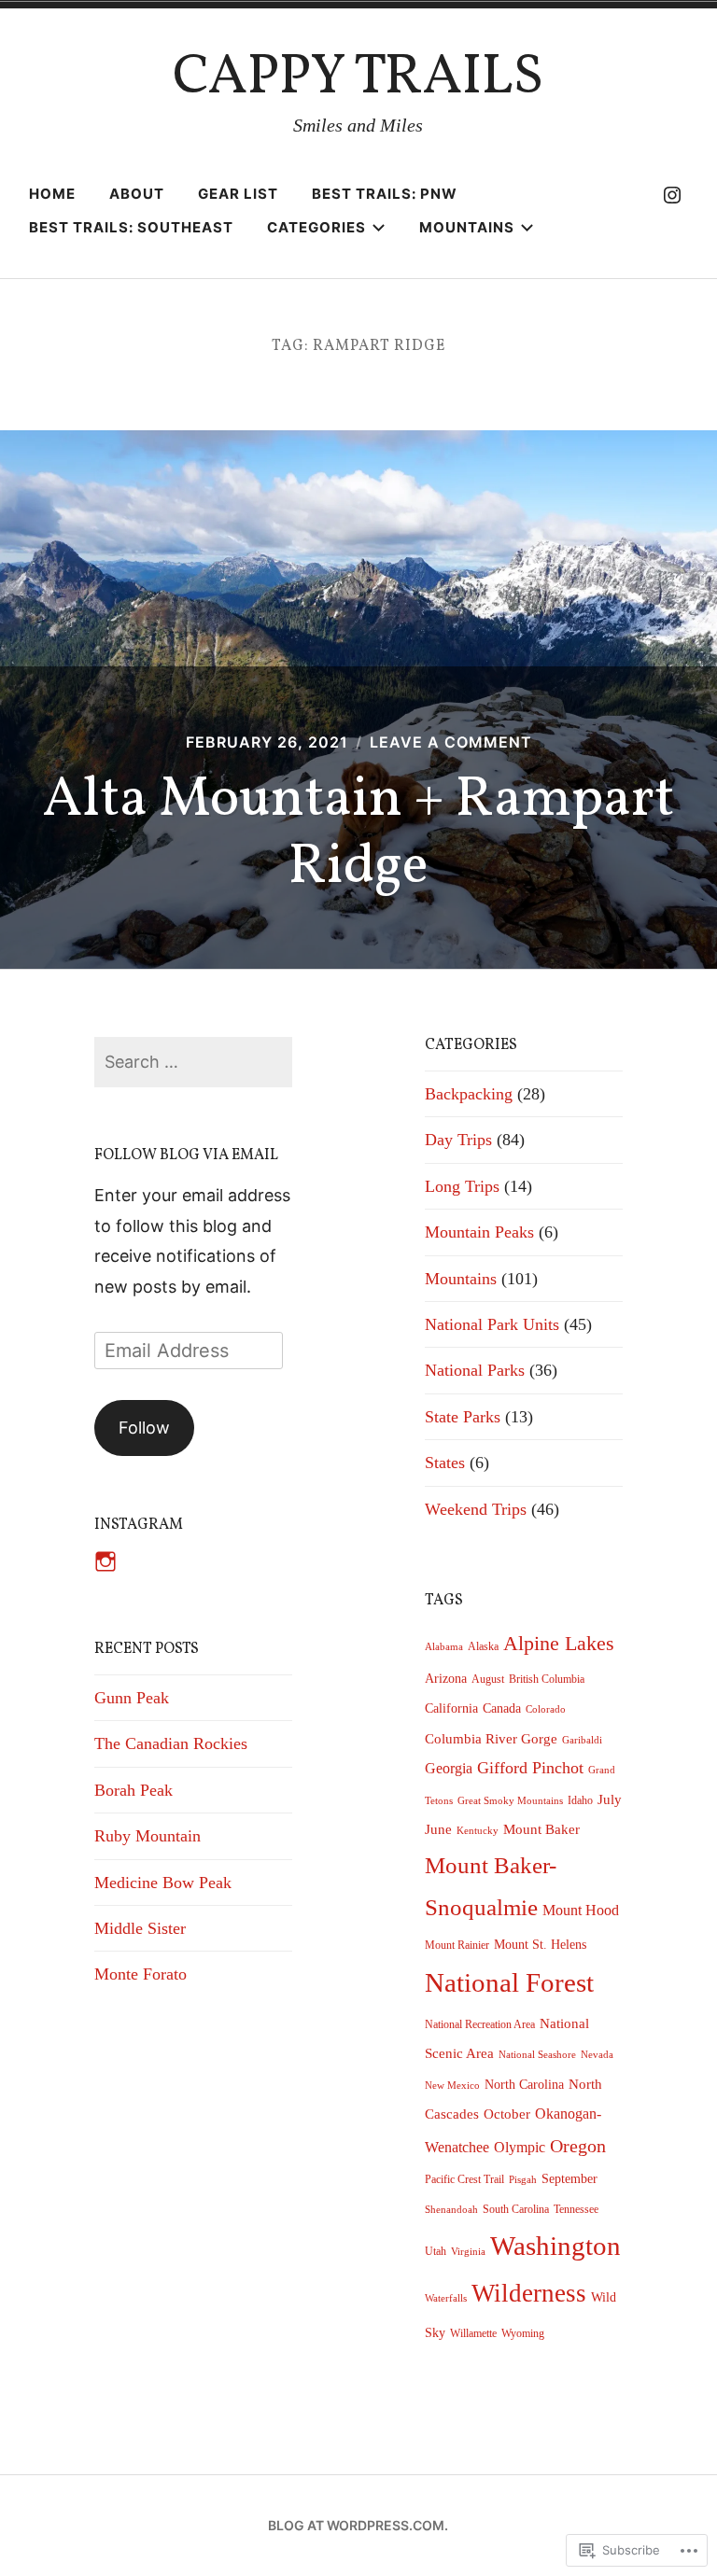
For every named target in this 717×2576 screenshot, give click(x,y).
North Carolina (524, 2085)
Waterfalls (446, 2298)
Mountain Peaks (479, 1232)
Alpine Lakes (559, 1644)
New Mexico (452, 2086)
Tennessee (576, 2209)
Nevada (597, 2055)
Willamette (473, 2333)
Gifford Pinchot (530, 1768)
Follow (144, 1428)
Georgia (449, 1768)
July (610, 1799)
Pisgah (523, 2180)
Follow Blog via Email (186, 1155)
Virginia (468, 2252)
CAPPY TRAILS (358, 78)
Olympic (520, 2147)
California (451, 1708)
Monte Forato (141, 1974)
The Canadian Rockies (171, 1743)
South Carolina (516, 2209)
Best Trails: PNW (385, 194)
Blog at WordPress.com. (358, 2525)
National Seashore (537, 2055)
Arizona (446, 1679)
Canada (502, 1708)
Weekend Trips (476, 1509)
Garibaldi (582, 1740)
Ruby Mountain (148, 1836)
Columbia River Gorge (491, 1739)
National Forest (509, 1982)
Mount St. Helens (540, 1945)
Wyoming (523, 2333)
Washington (555, 2246)
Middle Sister (140, 1928)
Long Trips (462, 1186)
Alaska (483, 1646)
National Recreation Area (480, 2024)
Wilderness (529, 2293)
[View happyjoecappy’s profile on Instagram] (105, 1561)
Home (52, 194)
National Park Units (492, 1324)
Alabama (444, 1647)
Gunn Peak (132, 1698)
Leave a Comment (451, 742)
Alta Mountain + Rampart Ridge (358, 834)
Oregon (578, 2146)
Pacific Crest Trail (464, 2179)
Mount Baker (541, 1829)
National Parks (475, 1370)
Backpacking (469, 1094)
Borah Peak (134, 1790)
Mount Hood (581, 1911)
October (507, 2114)
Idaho (580, 1800)
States (445, 1463)
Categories (316, 227)
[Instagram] (672, 194)
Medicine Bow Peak (163, 1883)
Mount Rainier (457, 1945)
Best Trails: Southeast (131, 227)
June (438, 1829)
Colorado (546, 1709)
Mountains (467, 227)
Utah (436, 2251)
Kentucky (478, 1831)
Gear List (238, 194)
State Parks (463, 1417)
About (137, 194)
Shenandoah (451, 2210)
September (569, 2179)
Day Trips (458, 1140)
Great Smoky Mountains (510, 1801)
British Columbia (547, 1679)
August (488, 1679)
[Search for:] (193, 1062)
